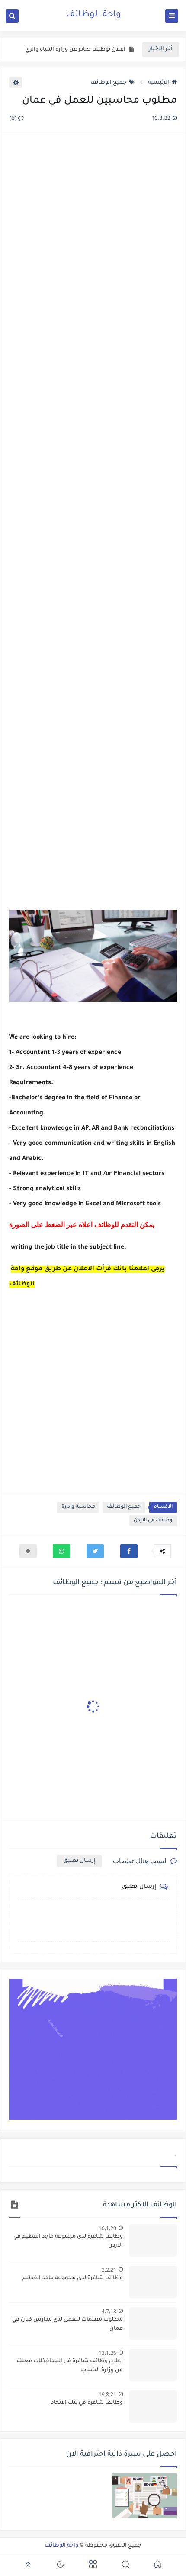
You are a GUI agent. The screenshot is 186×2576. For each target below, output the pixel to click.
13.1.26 (107, 2353)
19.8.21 (107, 2394)
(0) (14, 119)
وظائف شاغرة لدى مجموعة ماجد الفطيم (72, 2278)
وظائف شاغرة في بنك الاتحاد (87, 2403)
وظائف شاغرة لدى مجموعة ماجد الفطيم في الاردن (68, 2241)
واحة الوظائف (93, 15)
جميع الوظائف (108, 83)
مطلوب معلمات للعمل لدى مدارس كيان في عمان (67, 2324)
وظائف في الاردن (153, 1521)
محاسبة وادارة (78, 1507)
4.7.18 (109, 2311)
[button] (129, 1551)
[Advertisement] (93, 522)
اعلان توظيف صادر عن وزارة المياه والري (75, 50)
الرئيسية (159, 83)
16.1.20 (107, 2228)
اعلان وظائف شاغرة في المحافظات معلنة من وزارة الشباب (70, 2366)
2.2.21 (109, 2270)
